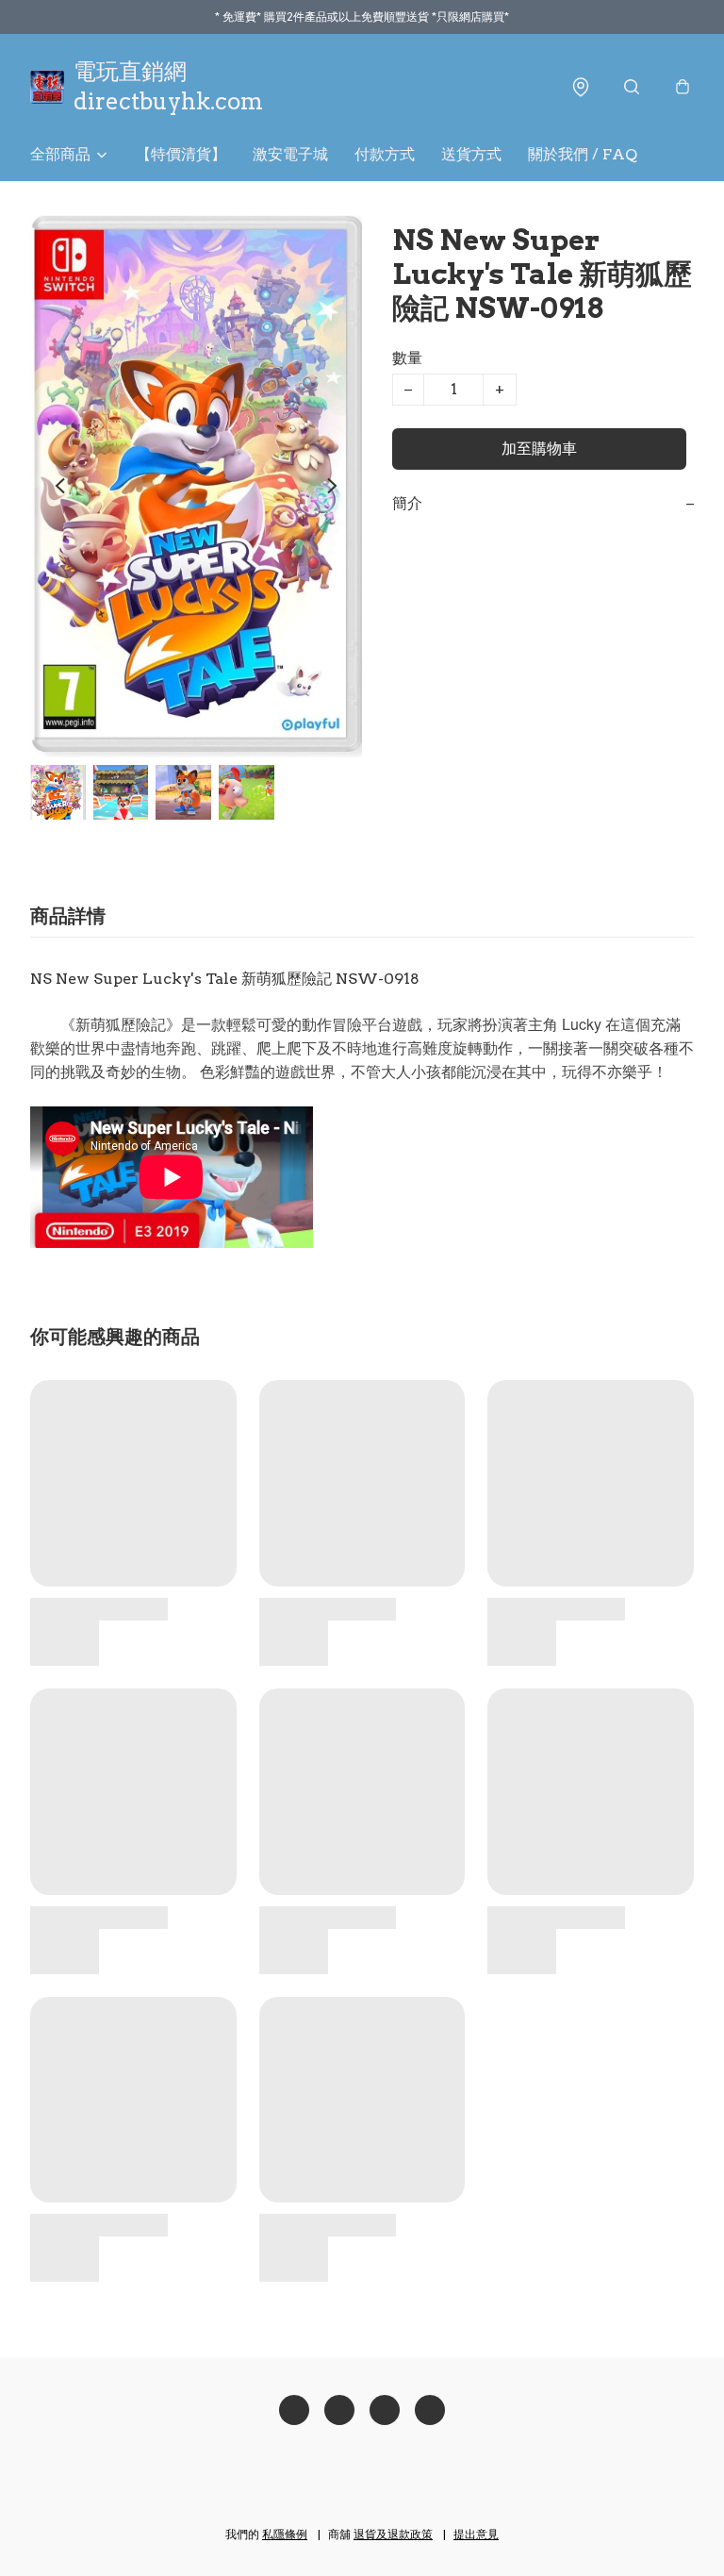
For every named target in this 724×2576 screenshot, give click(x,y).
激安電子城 (290, 154)
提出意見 (476, 2534)
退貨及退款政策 (393, 2534)
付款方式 (385, 154)
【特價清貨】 (181, 154)
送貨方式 (471, 154)
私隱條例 (285, 2534)
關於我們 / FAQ (583, 154)
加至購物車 (539, 449)
